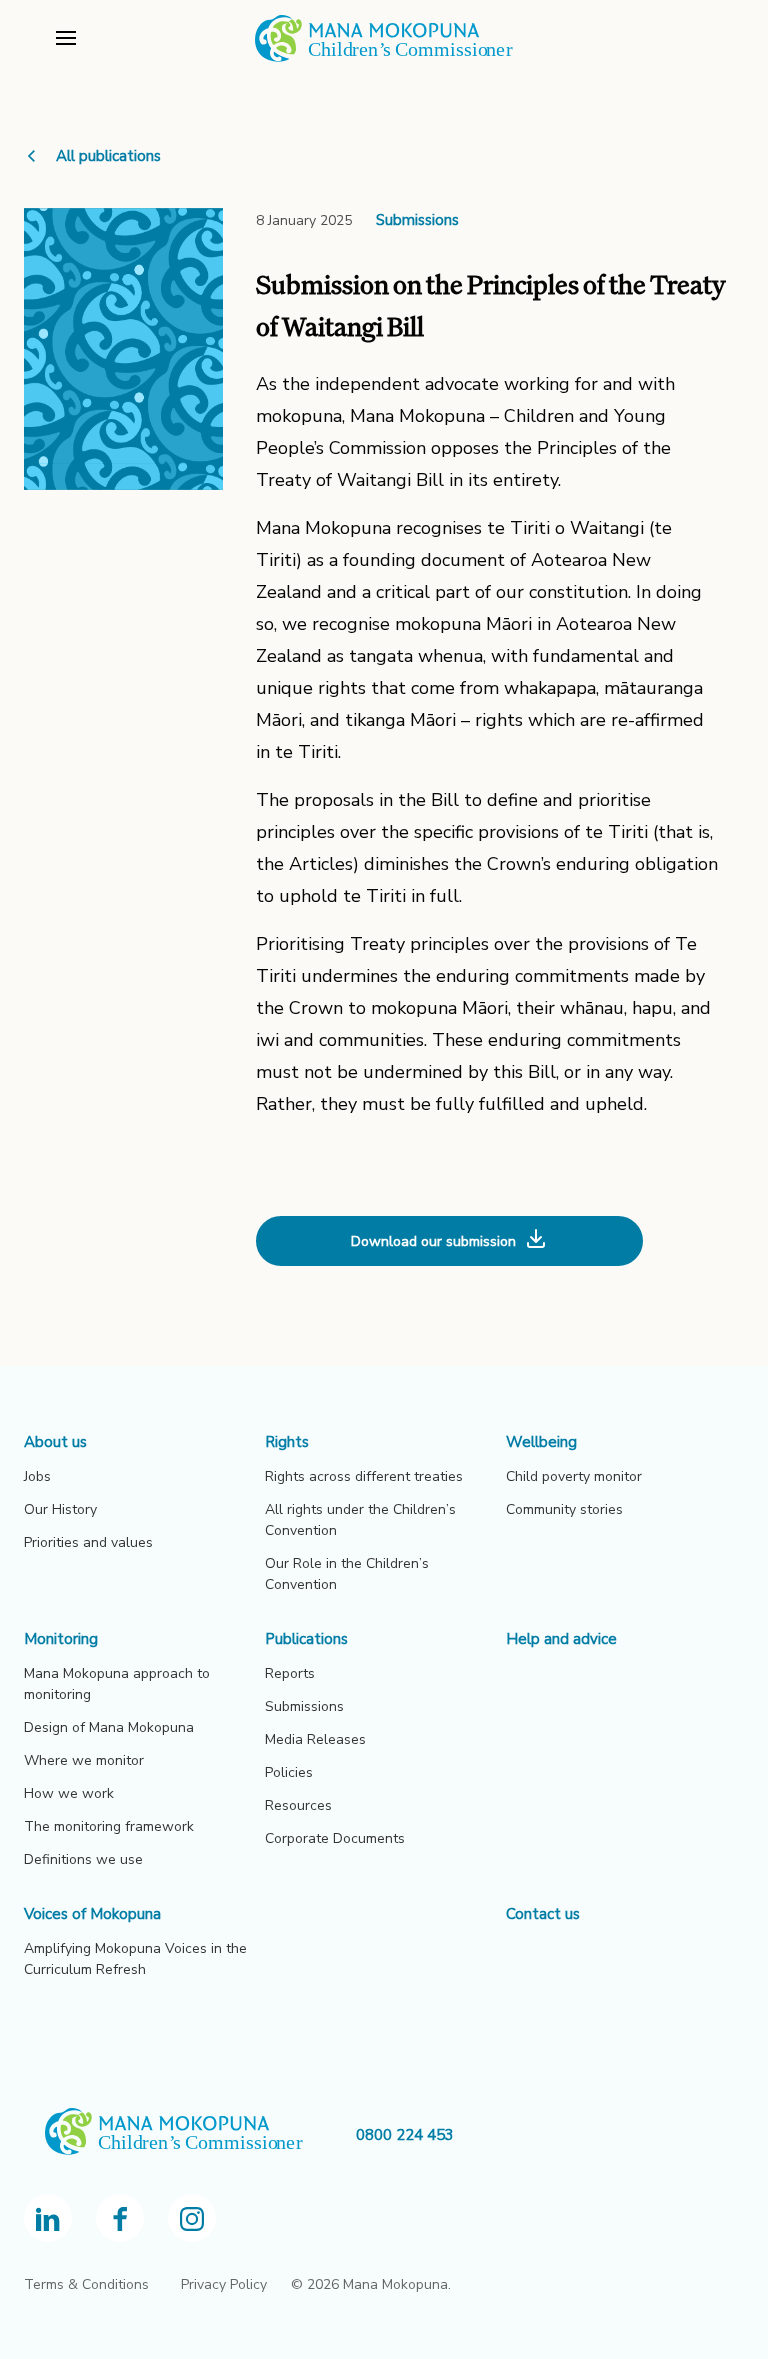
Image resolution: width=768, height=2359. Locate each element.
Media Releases (315, 1739)
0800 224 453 (405, 2135)
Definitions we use (83, 1859)
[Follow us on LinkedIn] (48, 2218)
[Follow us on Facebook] (120, 2218)
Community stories (564, 1509)
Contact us (543, 1914)
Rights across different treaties (364, 1476)
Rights (287, 1442)
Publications (306, 1639)
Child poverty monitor (574, 1476)
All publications (108, 156)
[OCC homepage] (190, 2135)
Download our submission (433, 1241)
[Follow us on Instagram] (192, 2218)
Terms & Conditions (86, 2284)
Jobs (37, 1476)
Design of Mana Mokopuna (109, 1727)
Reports (290, 1673)
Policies (289, 1772)
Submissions (417, 220)
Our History (60, 1509)
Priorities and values (88, 1542)
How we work (69, 1793)
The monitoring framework (109, 1826)
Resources (298, 1805)
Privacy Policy (224, 2284)
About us (55, 1442)
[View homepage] (384, 58)
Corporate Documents (335, 1838)
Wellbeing (541, 1442)
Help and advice (561, 1639)
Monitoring (61, 1639)
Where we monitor (84, 1760)
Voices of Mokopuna (92, 1914)
